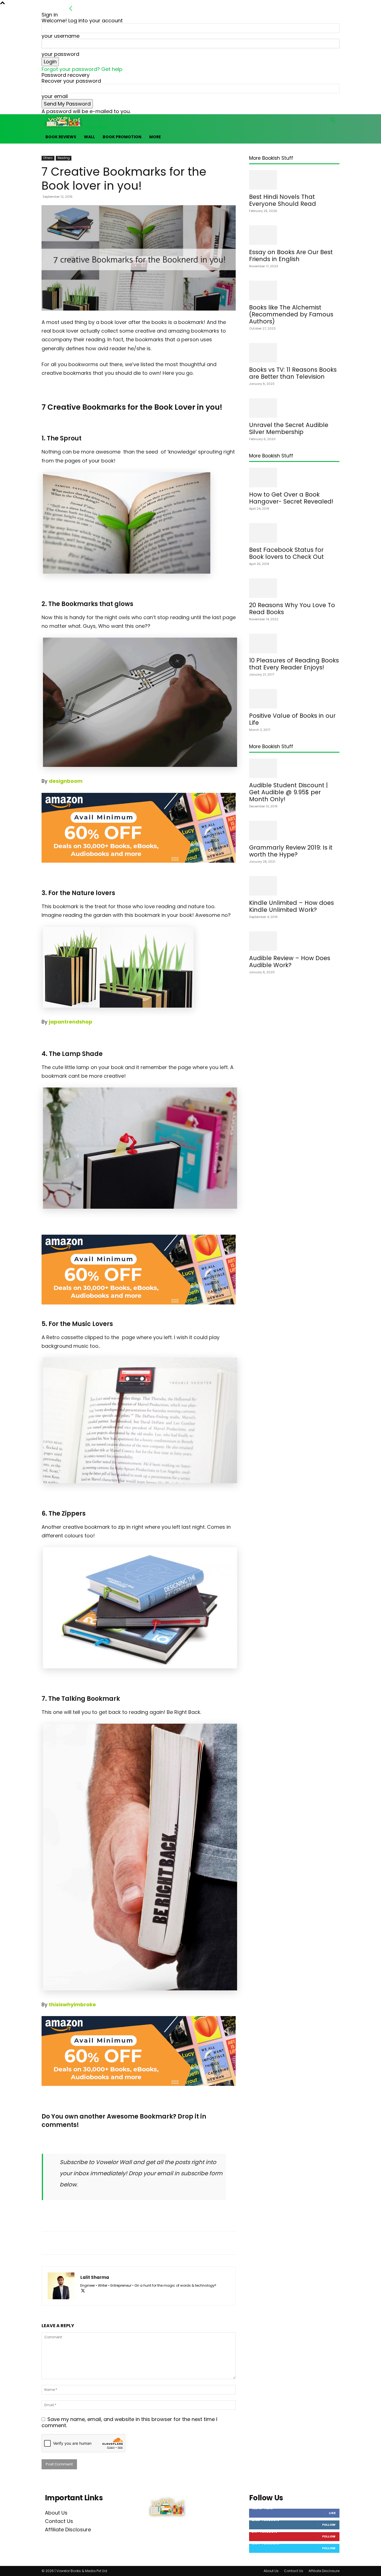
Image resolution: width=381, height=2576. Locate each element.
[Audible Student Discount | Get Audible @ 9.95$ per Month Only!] (294, 768)
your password (60, 54)
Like (332, 2513)
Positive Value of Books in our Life (292, 719)
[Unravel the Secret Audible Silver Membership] (294, 408)
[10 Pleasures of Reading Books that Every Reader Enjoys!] (294, 643)
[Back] (71, 9)
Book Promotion (122, 137)
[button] (333, 121)
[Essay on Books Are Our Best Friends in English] (294, 235)
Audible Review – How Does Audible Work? (290, 962)
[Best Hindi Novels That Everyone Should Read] (294, 180)
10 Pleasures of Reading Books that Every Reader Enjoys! (294, 664)
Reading (64, 158)
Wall (89, 137)
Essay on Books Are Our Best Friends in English (291, 256)
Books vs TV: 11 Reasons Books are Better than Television (293, 373)
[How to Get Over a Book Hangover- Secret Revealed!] (294, 478)
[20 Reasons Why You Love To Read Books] (294, 588)
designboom (66, 781)
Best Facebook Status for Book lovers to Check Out (286, 553)
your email (55, 96)
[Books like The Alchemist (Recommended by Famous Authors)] (294, 290)
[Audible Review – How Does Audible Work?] (294, 941)
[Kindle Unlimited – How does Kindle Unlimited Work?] (294, 886)
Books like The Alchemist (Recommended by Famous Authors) (291, 314)
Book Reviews (61, 137)
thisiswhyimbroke (72, 2004)
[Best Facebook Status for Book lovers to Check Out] (294, 533)
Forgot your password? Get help (82, 69)
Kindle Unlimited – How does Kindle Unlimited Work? (291, 906)
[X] (85, 2291)
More (155, 137)
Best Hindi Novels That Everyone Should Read (283, 200)
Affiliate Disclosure (68, 2530)
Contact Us (59, 2521)
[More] (179, 2243)
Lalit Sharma (95, 2277)
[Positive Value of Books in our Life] (294, 699)
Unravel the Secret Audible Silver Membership (289, 428)
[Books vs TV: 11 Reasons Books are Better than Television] (294, 353)
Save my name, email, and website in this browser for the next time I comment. (129, 2422)
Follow (329, 2525)
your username (61, 36)
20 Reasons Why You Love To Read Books (292, 609)
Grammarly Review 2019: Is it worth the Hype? (291, 851)
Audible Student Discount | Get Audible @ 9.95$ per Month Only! (288, 792)
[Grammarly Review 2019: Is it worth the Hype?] (294, 831)
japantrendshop (71, 1022)
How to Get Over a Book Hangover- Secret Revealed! (291, 498)
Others (48, 158)
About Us (56, 2513)
